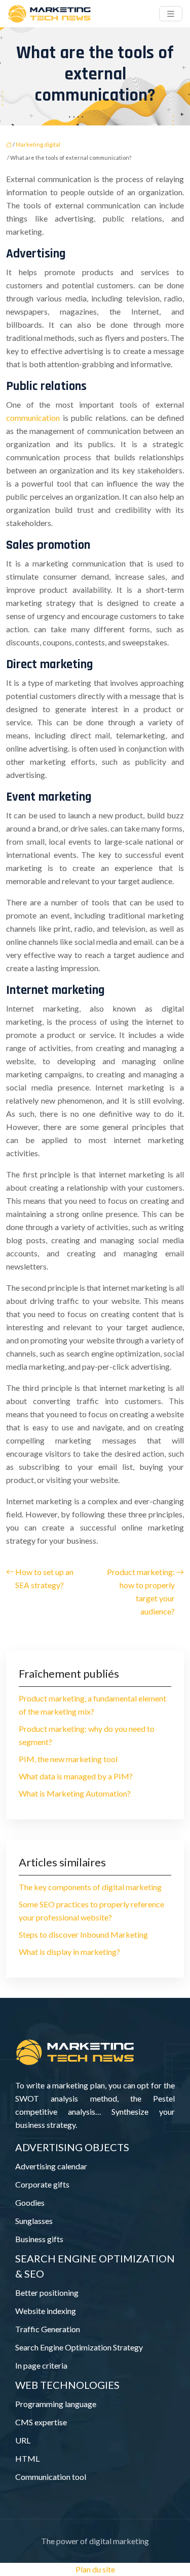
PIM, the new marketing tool (68, 1759)
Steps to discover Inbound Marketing (83, 1934)
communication (33, 418)
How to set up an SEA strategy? (44, 1578)
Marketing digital (38, 144)
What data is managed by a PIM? (76, 1776)
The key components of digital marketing (90, 1887)
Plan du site (95, 2569)
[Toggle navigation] (171, 14)
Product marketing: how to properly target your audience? (141, 1591)
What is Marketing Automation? (75, 1793)
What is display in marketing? (69, 1952)
